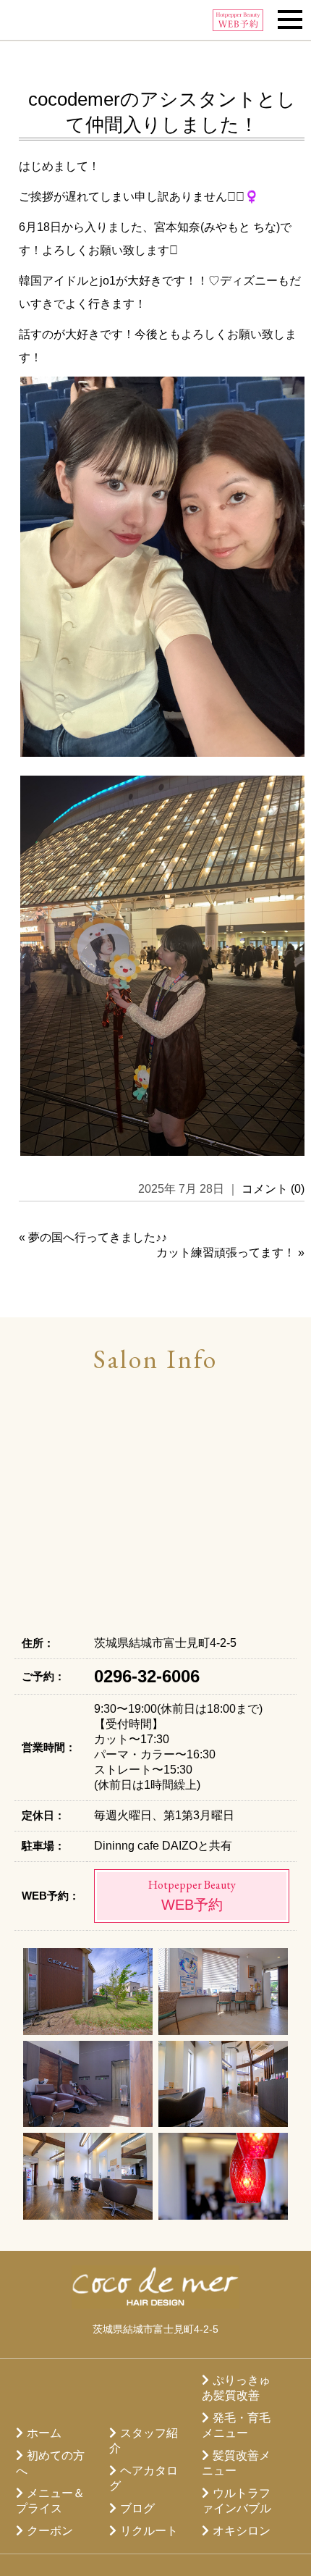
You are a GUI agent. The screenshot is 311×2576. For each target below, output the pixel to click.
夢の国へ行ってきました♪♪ (98, 1237)
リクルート (149, 2531)
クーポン (50, 2531)
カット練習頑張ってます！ (226, 1253)
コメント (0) (273, 1189)
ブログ (137, 2508)
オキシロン (242, 2531)
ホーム (44, 2433)
